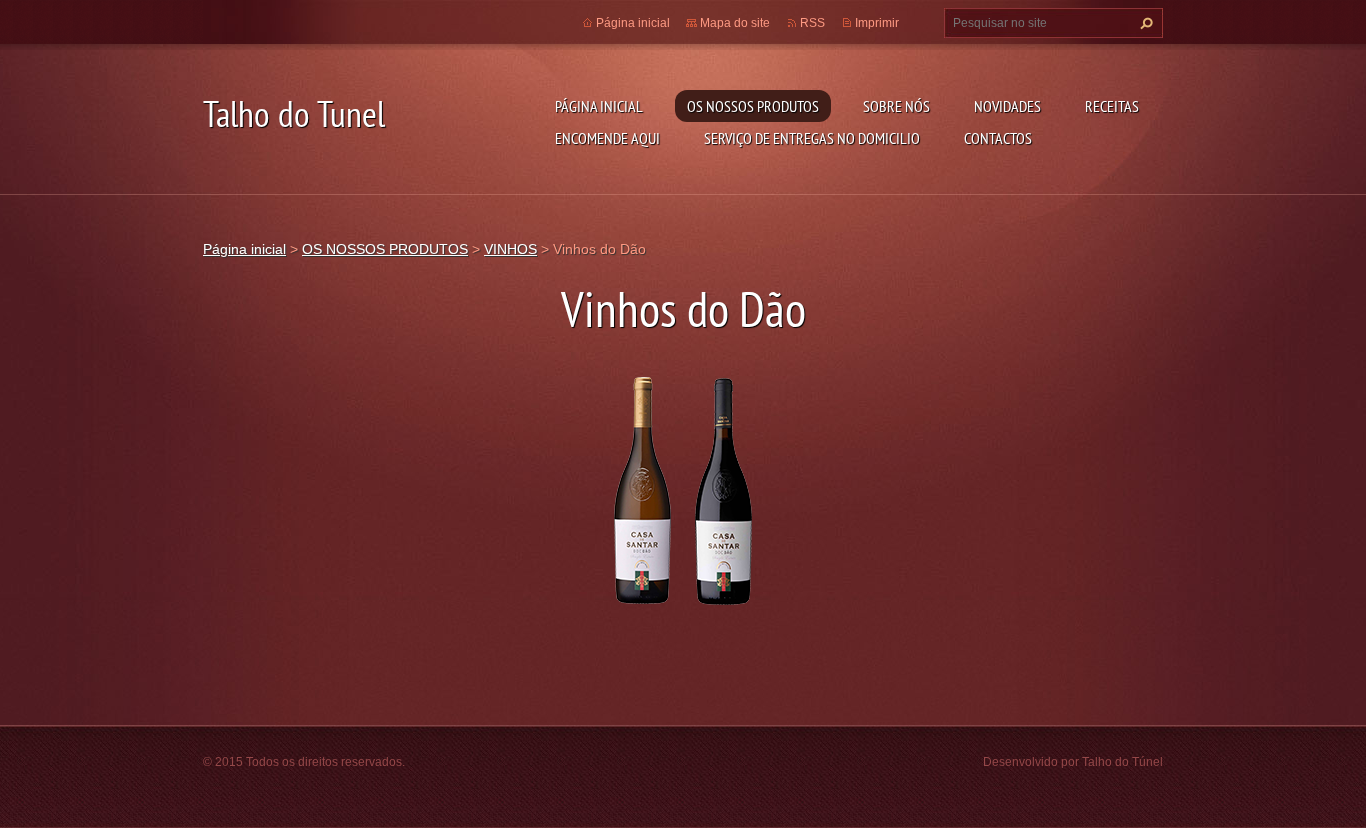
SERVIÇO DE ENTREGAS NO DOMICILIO (812, 138)
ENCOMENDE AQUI (607, 138)
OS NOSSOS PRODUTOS (753, 106)
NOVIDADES (1007, 106)
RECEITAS (1112, 106)
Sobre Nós (896, 106)
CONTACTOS (998, 138)
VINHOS (510, 249)
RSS (812, 23)
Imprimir (877, 23)
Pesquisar (1144, 23)
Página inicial (599, 106)
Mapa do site (735, 23)
